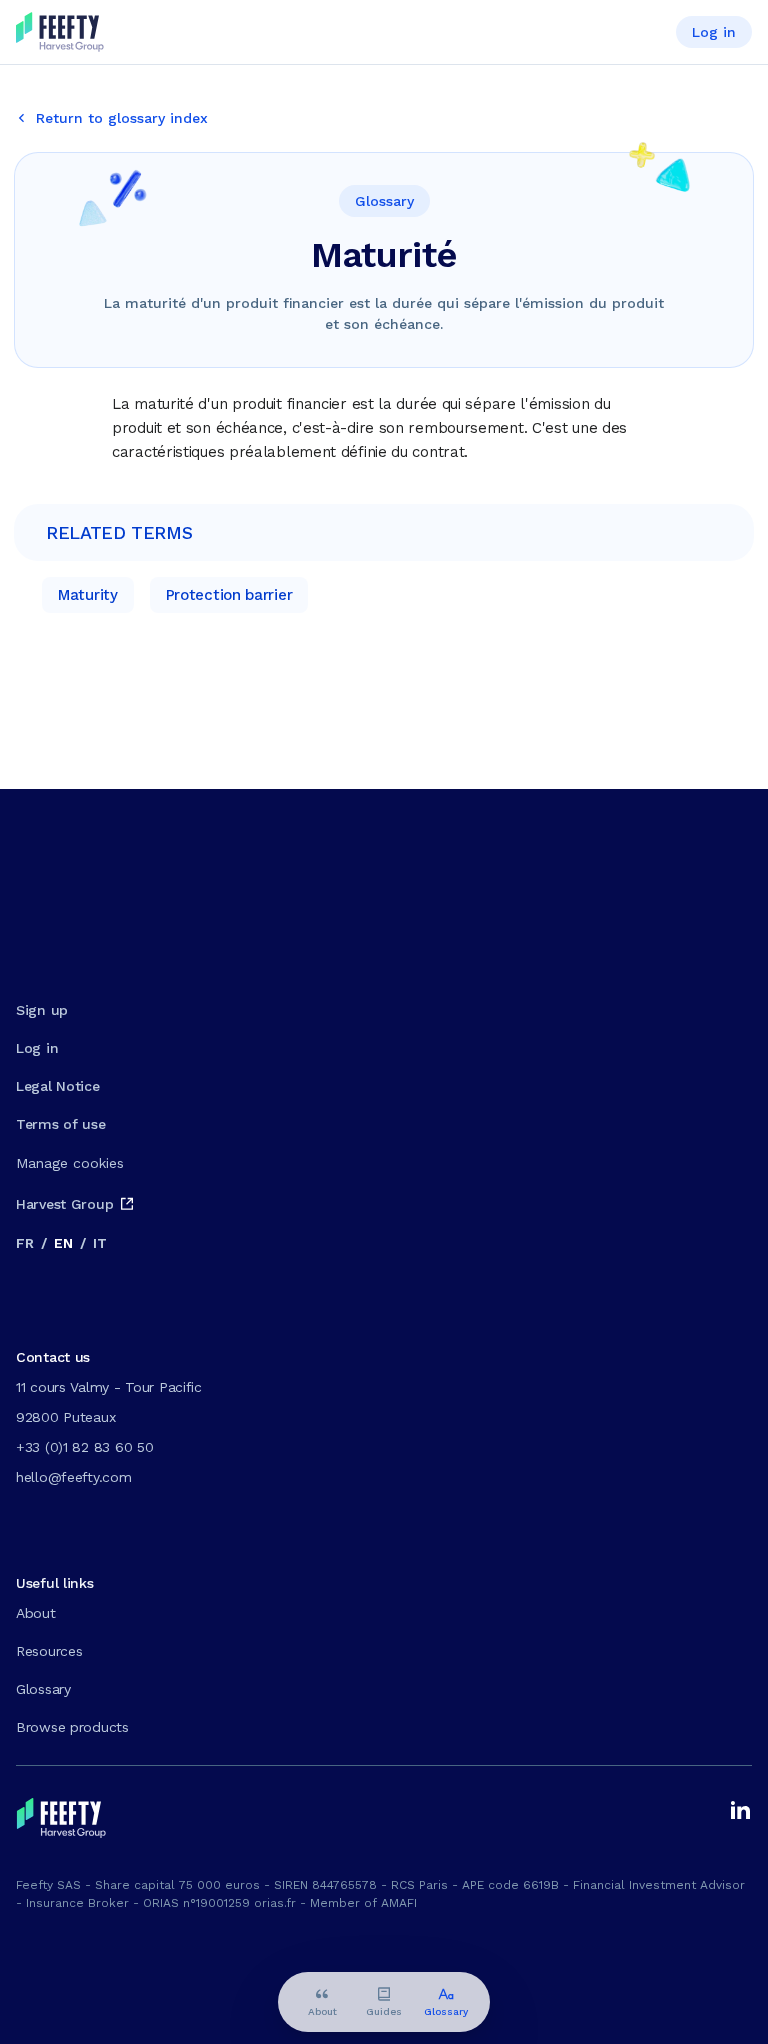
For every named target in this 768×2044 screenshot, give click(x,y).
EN (63, 1243)
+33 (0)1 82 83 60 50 (84, 1447)
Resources (49, 1651)
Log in (714, 32)
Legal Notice (58, 1086)
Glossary (43, 1689)
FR (24, 1243)
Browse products (72, 1727)
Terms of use (61, 1124)
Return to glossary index (122, 118)
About (36, 1613)
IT (99, 1243)
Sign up (42, 1010)
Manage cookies (70, 1163)
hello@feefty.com (74, 1477)
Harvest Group (64, 1204)
